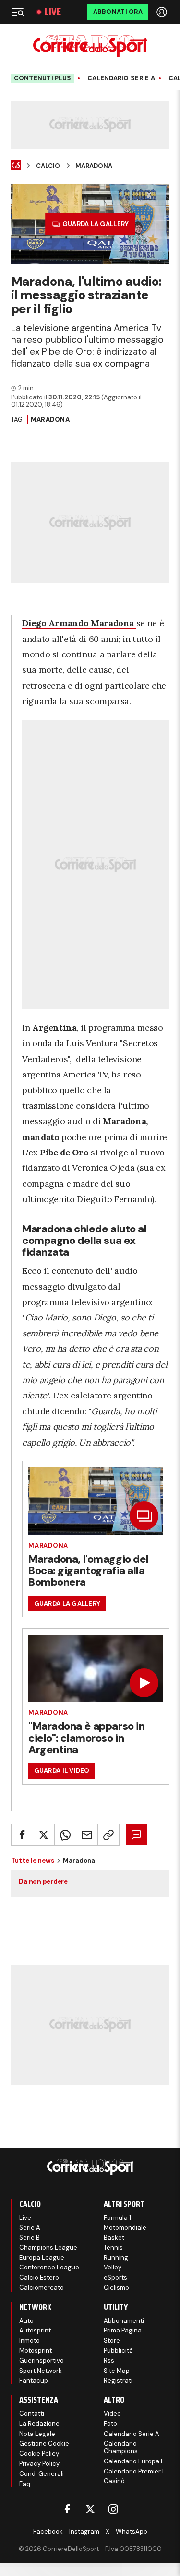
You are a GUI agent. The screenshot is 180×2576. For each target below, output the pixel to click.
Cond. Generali (42, 2474)
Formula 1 (117, 2218)
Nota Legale (37, 2434)
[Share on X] (44, 1835)
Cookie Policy (39, 2454)
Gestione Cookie (44, 2443)
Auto (26, 2321)
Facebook (48, 2531)
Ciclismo (116, 2288)
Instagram (84, 2531)
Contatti (32, 2414)
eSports (115, 2277)
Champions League (48, 2248)
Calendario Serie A (121, 78)
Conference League (49, 2267)
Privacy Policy (39, 2464)
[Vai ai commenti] (136, 1835)
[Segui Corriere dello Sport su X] (90, 2509)
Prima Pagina (123, 2330)
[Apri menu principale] (18, 12)
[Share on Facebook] (22, 1835)
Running (116, 2258)
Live (53, 12)
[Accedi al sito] (163, 12)
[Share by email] (87, 1835)
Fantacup (34, 2380)
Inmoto (30, 2340)
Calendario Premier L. (135, 2471)
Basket (114, 2237)
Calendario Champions (121, 2447)
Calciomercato (42, 2288)
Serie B (30, 2237)
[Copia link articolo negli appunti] (108, 1835)
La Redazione (39, 2424)
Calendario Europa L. (135, 2461)
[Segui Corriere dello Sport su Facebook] (67, 2509)
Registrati (118, 2380)
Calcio (48, 166)
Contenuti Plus (43, 78)
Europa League (42, 2258)
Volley (113, 2267)
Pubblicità (118, 2351)
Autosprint (35, 2330)
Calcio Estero (39, 2277)
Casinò (114, 2481)
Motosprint (36, 2351)
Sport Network (41, 2371)
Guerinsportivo (42, 2361)
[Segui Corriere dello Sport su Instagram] (113, 2509)
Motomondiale (125, 2227)
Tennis (113, 2248)
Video (112, 2414)
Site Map (117, 2371)
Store (112, 2340)
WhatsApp (132, 2531)
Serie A (30, 2227)
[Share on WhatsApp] (65, 1835)
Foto (110, 2424)
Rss (109, 2361)
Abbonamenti (124, 2321)
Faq (25, 2484)
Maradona (94, 166)
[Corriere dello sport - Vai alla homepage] (90, 46)
